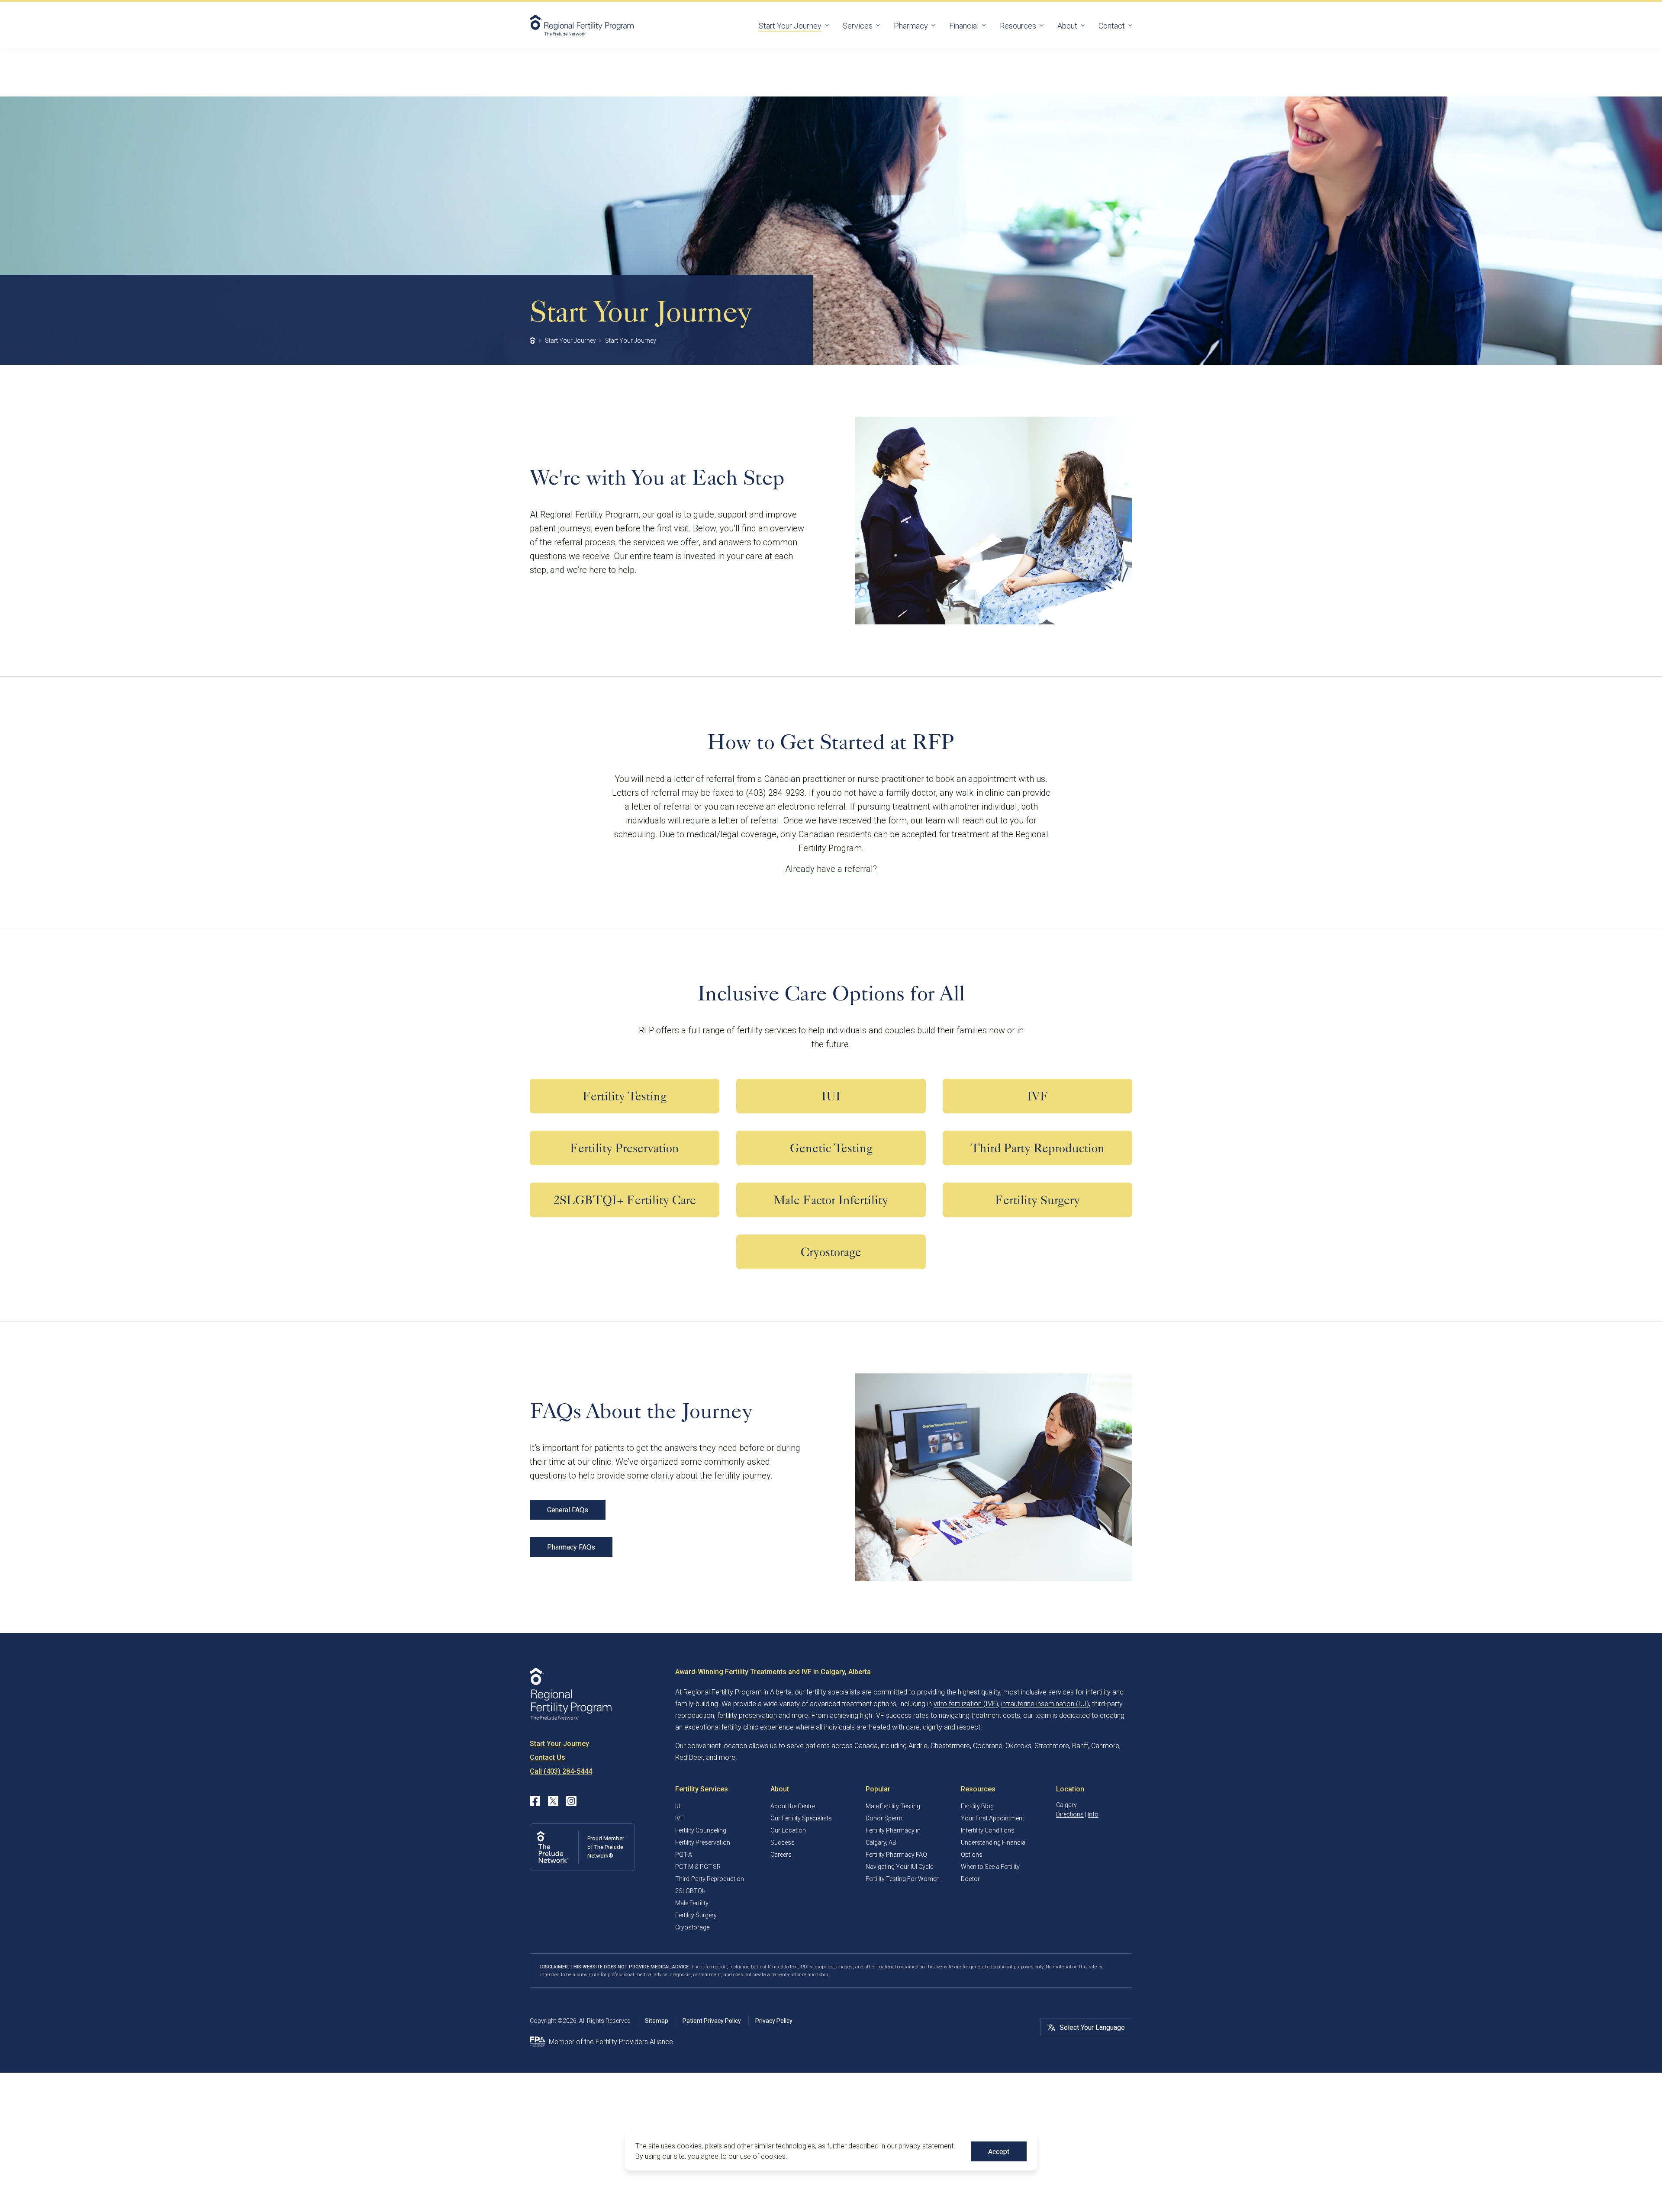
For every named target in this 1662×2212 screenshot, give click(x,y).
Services (858, 26)
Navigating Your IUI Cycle (899, 1867)
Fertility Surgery (696, 1915)
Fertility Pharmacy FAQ (896, 1855)
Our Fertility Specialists (801, 1818)
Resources (1018, 26)
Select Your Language (1092, 2027)
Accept (999, 2152)
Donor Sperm (884, 1818)
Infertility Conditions (988, 1830)
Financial (964, 26)
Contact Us (548, 1757)
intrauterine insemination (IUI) (1045, 1704)
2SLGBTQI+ (691, 1891)
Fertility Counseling (701, 1830)
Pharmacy (911, 26)
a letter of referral (701, 779)
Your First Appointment (992, 1818)
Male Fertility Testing (893, 1806)
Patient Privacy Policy (712, 2021)
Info (1093, 1814)
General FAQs (568, 1510)
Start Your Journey (790, 26)
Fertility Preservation (703, 1842)
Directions (1070, 1814)
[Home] (533, 341)
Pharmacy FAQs (571, 1547)
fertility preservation (747, 1715)
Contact (1112, 26)
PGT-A (684, 1855)
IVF (680, 1818)
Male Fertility (692, 1903)
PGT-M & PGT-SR (698, 1867)
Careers (781, 1855)
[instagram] (571, 1801)
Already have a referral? (831, 869)
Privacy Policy (774, 2021)
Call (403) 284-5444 (561, 1771)
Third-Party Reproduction (710, 1879)
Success (783, 1842)
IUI (678, 1806)
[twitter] (553, 1801)
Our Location (788, 1830)
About (1067, 26)
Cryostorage (692, 1927)
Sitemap (657, 2021)
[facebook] (535, 1801)
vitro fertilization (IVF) (966, 1704)
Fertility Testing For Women (903, 1879)
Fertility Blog (977, 1806)
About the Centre (793, 1806)
